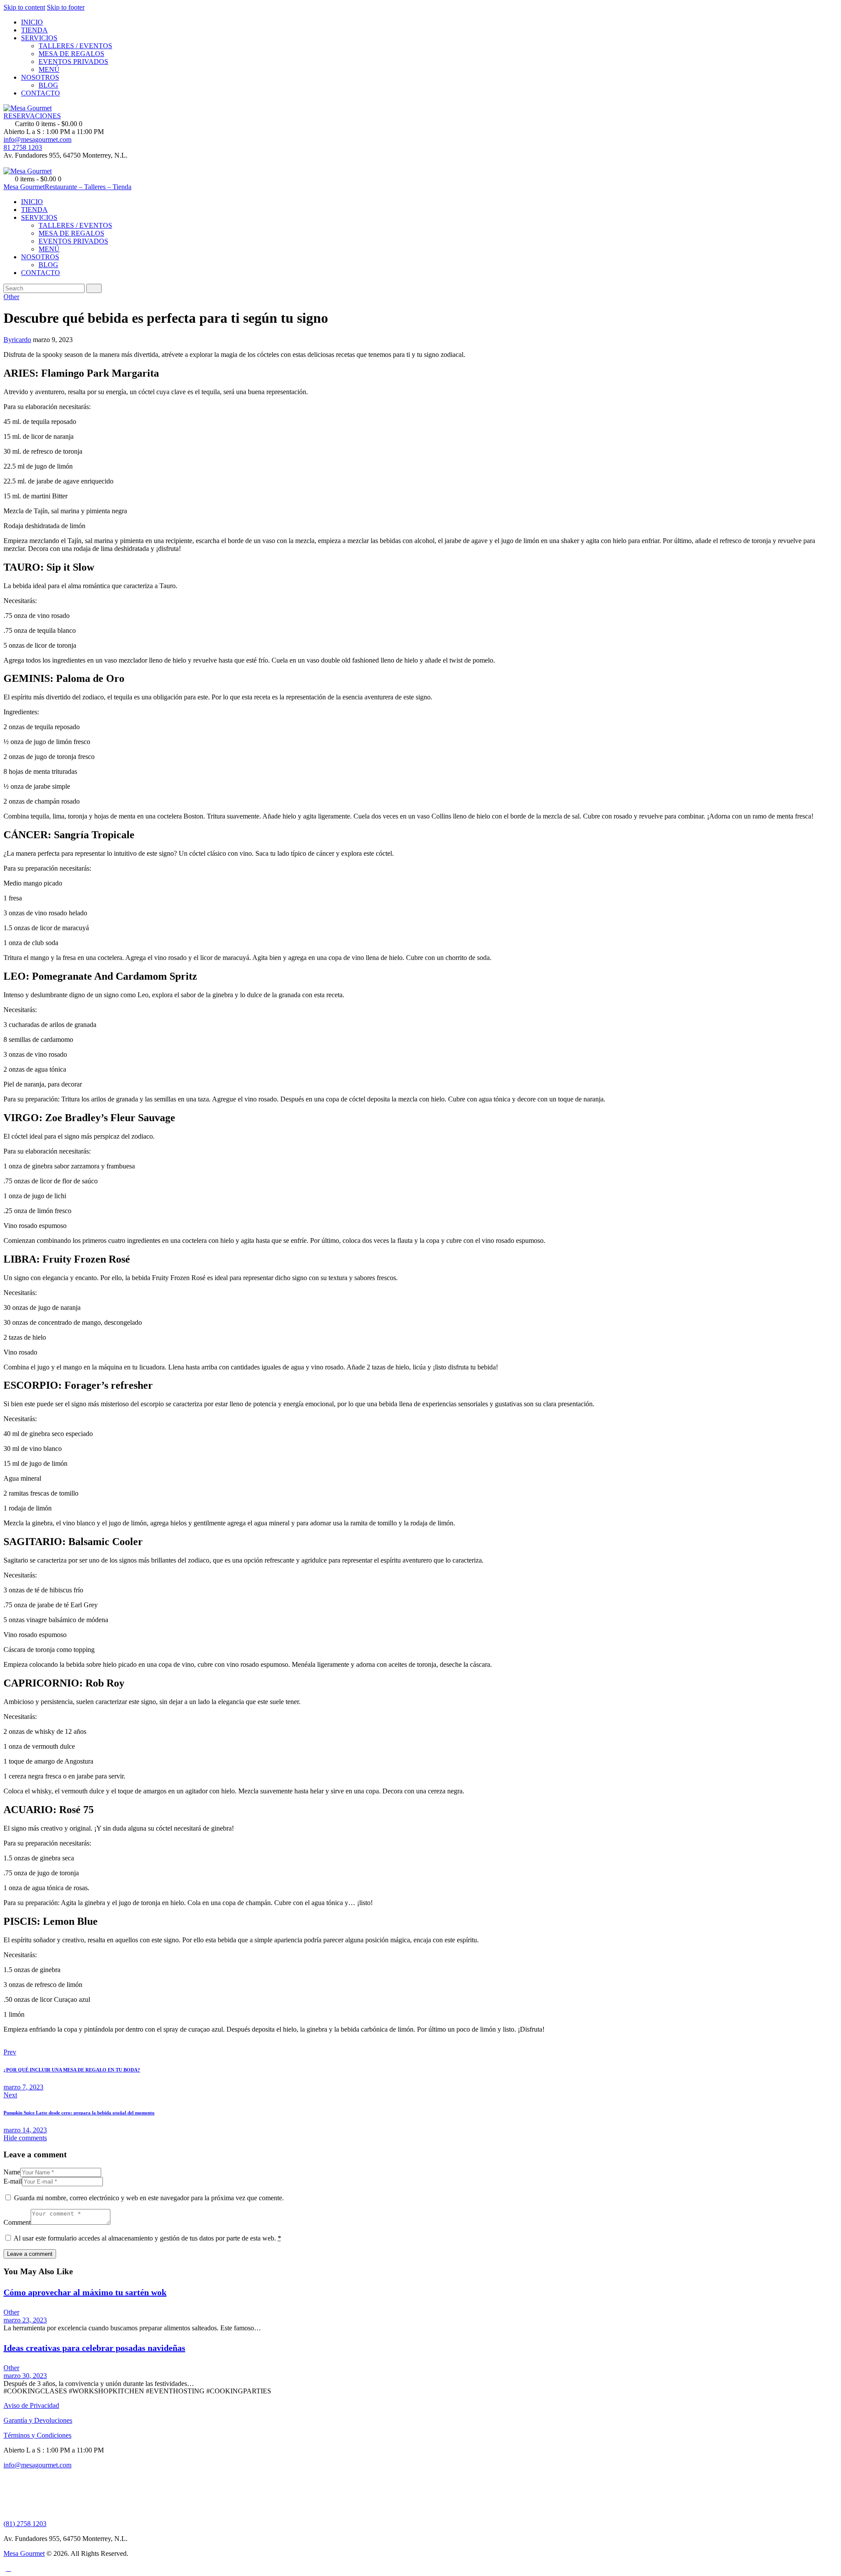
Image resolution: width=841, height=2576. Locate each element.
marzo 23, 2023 (25, 2320)
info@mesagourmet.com (37, 2465)
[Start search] (94, 288)
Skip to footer (66, 7)
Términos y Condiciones (37, 2435)
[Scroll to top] (8, 2568)
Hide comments (25, 2138)
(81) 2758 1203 (25, 2524)
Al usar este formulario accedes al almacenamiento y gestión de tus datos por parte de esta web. (147, 2238)
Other (11, 297)
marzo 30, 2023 (25, 2376)
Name (12, 2172)
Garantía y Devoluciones (38, 2420)
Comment (17, 2222)
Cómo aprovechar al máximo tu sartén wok (85, 2292)
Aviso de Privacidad (31, 2405)
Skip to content (24, 7)
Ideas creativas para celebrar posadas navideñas (94, 2348)
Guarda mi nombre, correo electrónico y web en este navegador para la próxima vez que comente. (149, 2198)
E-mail (13, 2181)
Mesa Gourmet (24, 2553)
